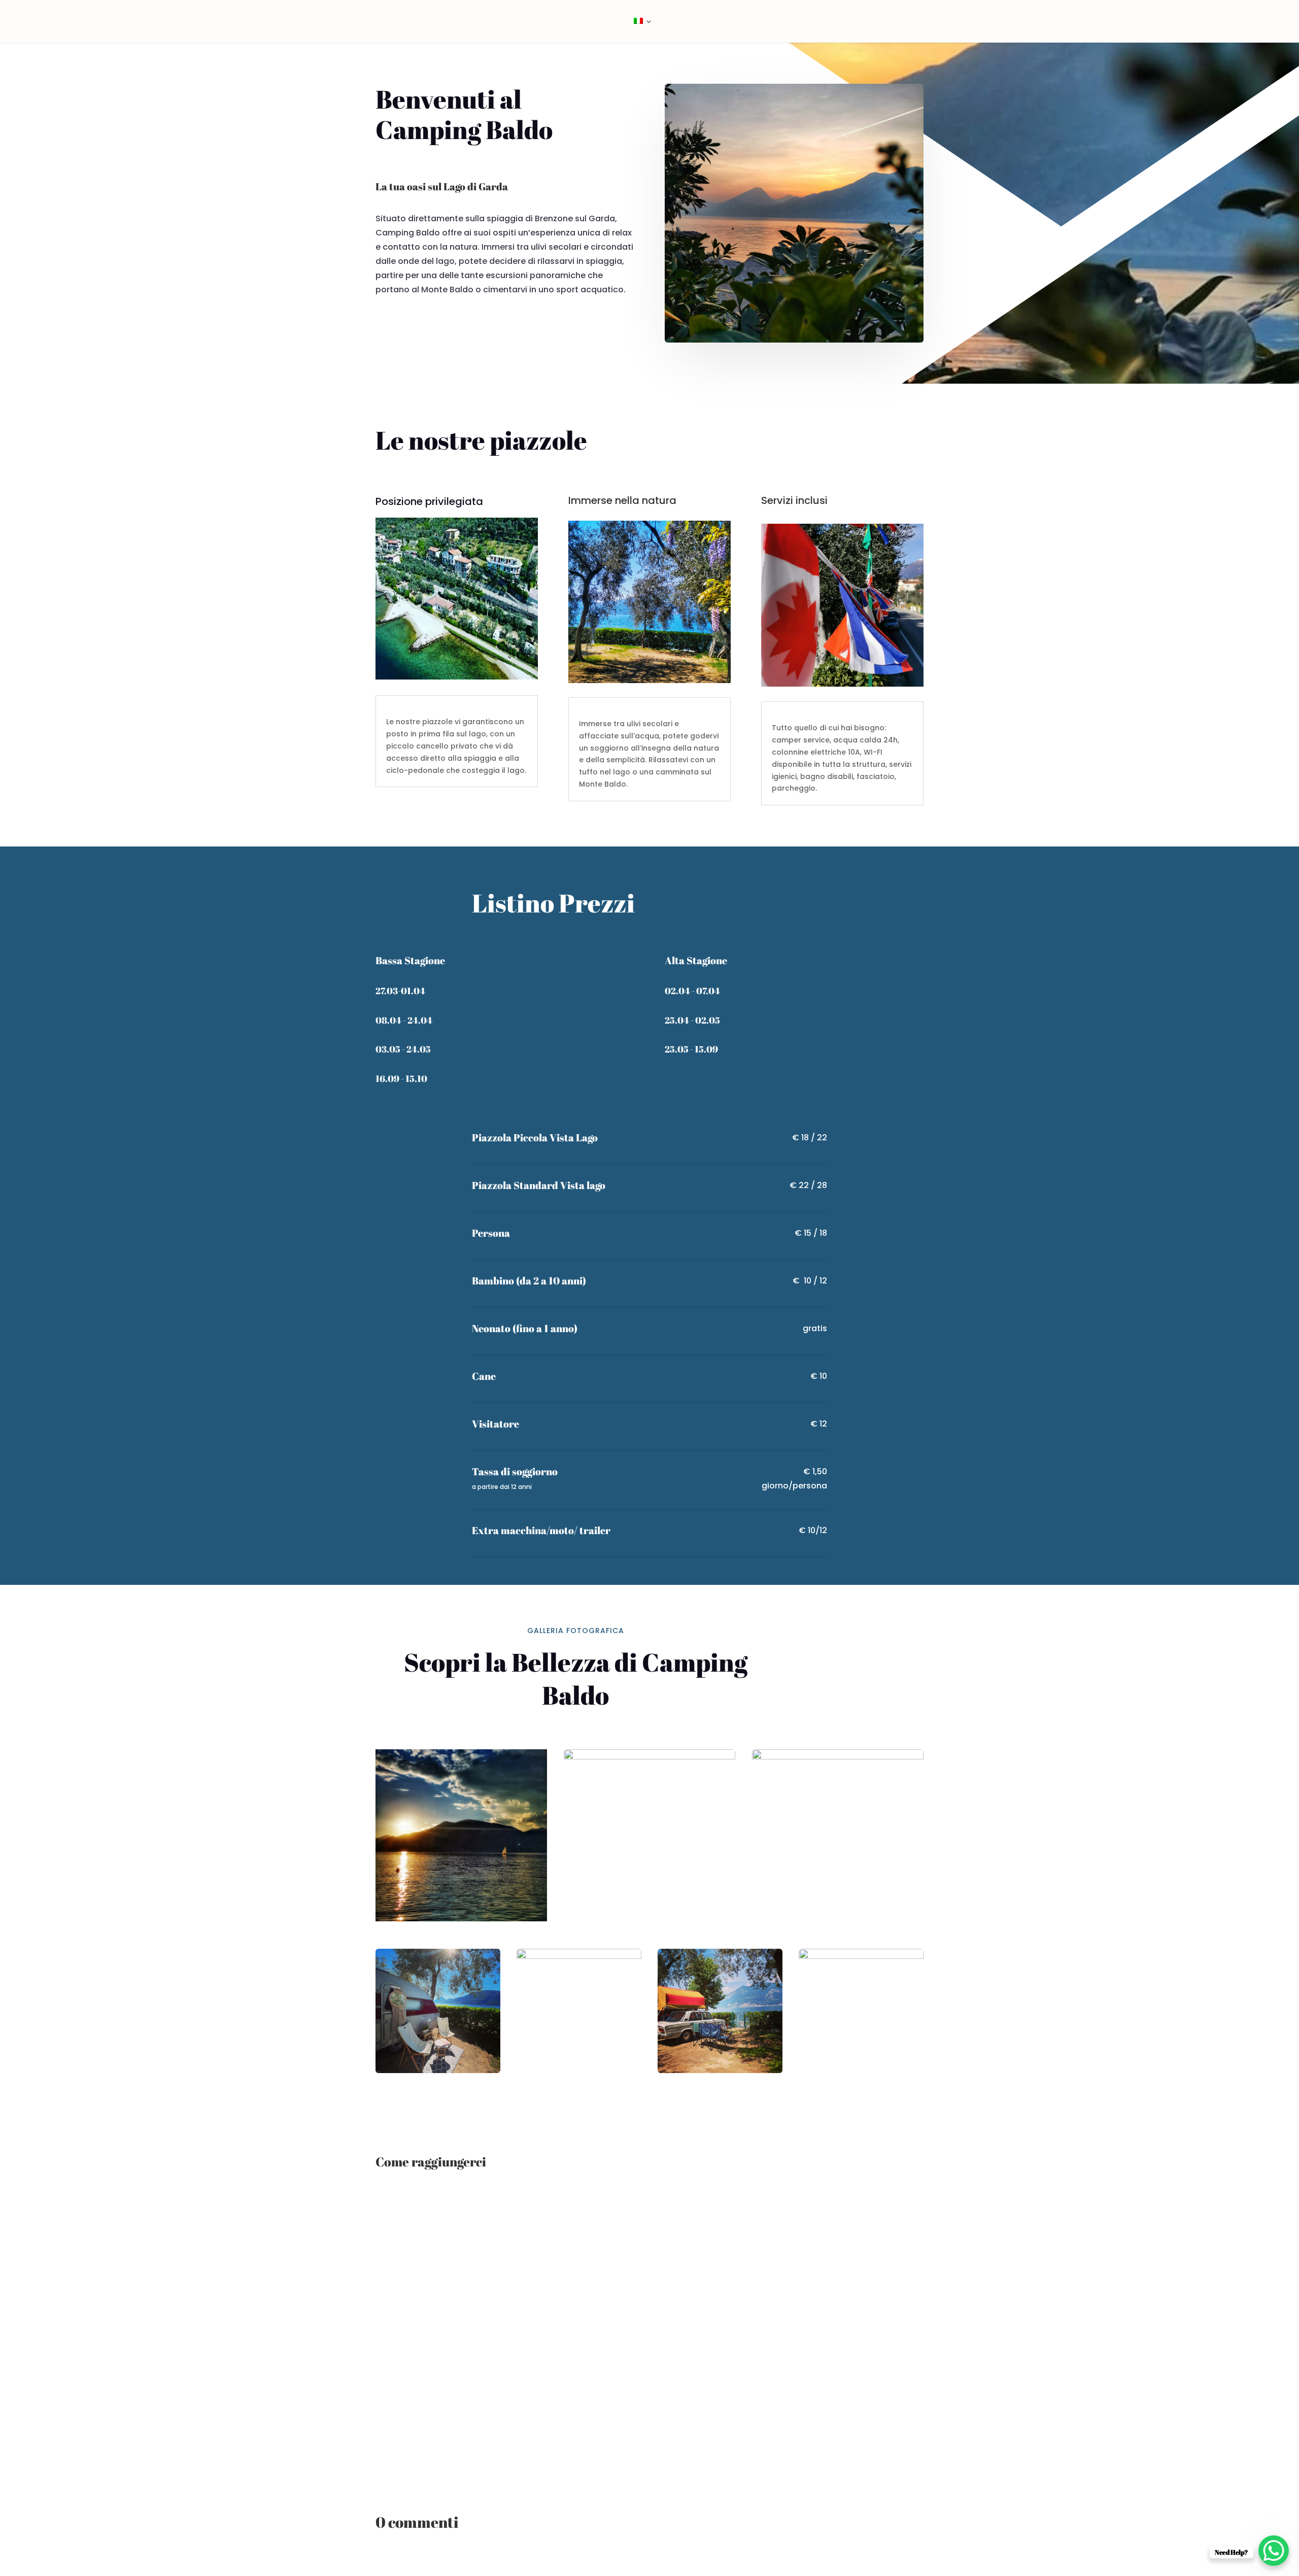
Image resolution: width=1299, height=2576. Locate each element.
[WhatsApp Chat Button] (1274, 2551)
